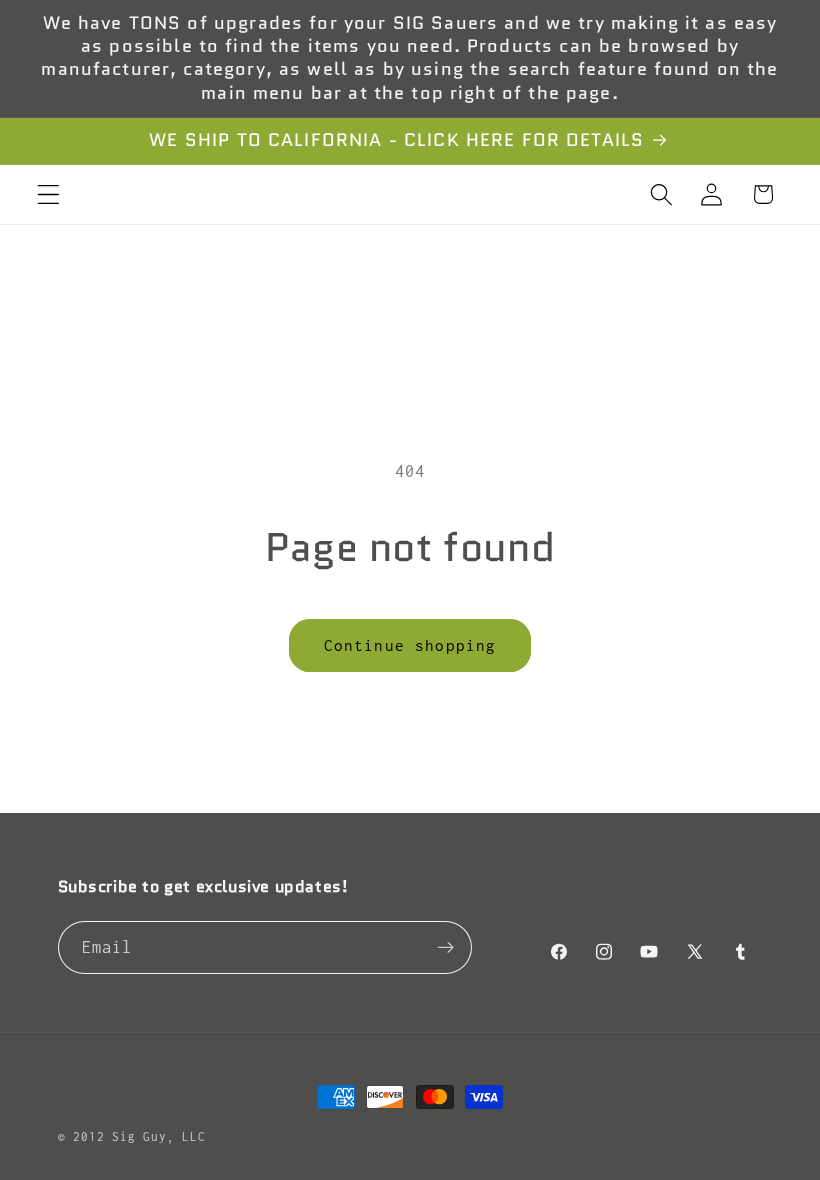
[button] (48, 194)
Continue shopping (410, 645)
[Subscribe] (445, 948)
